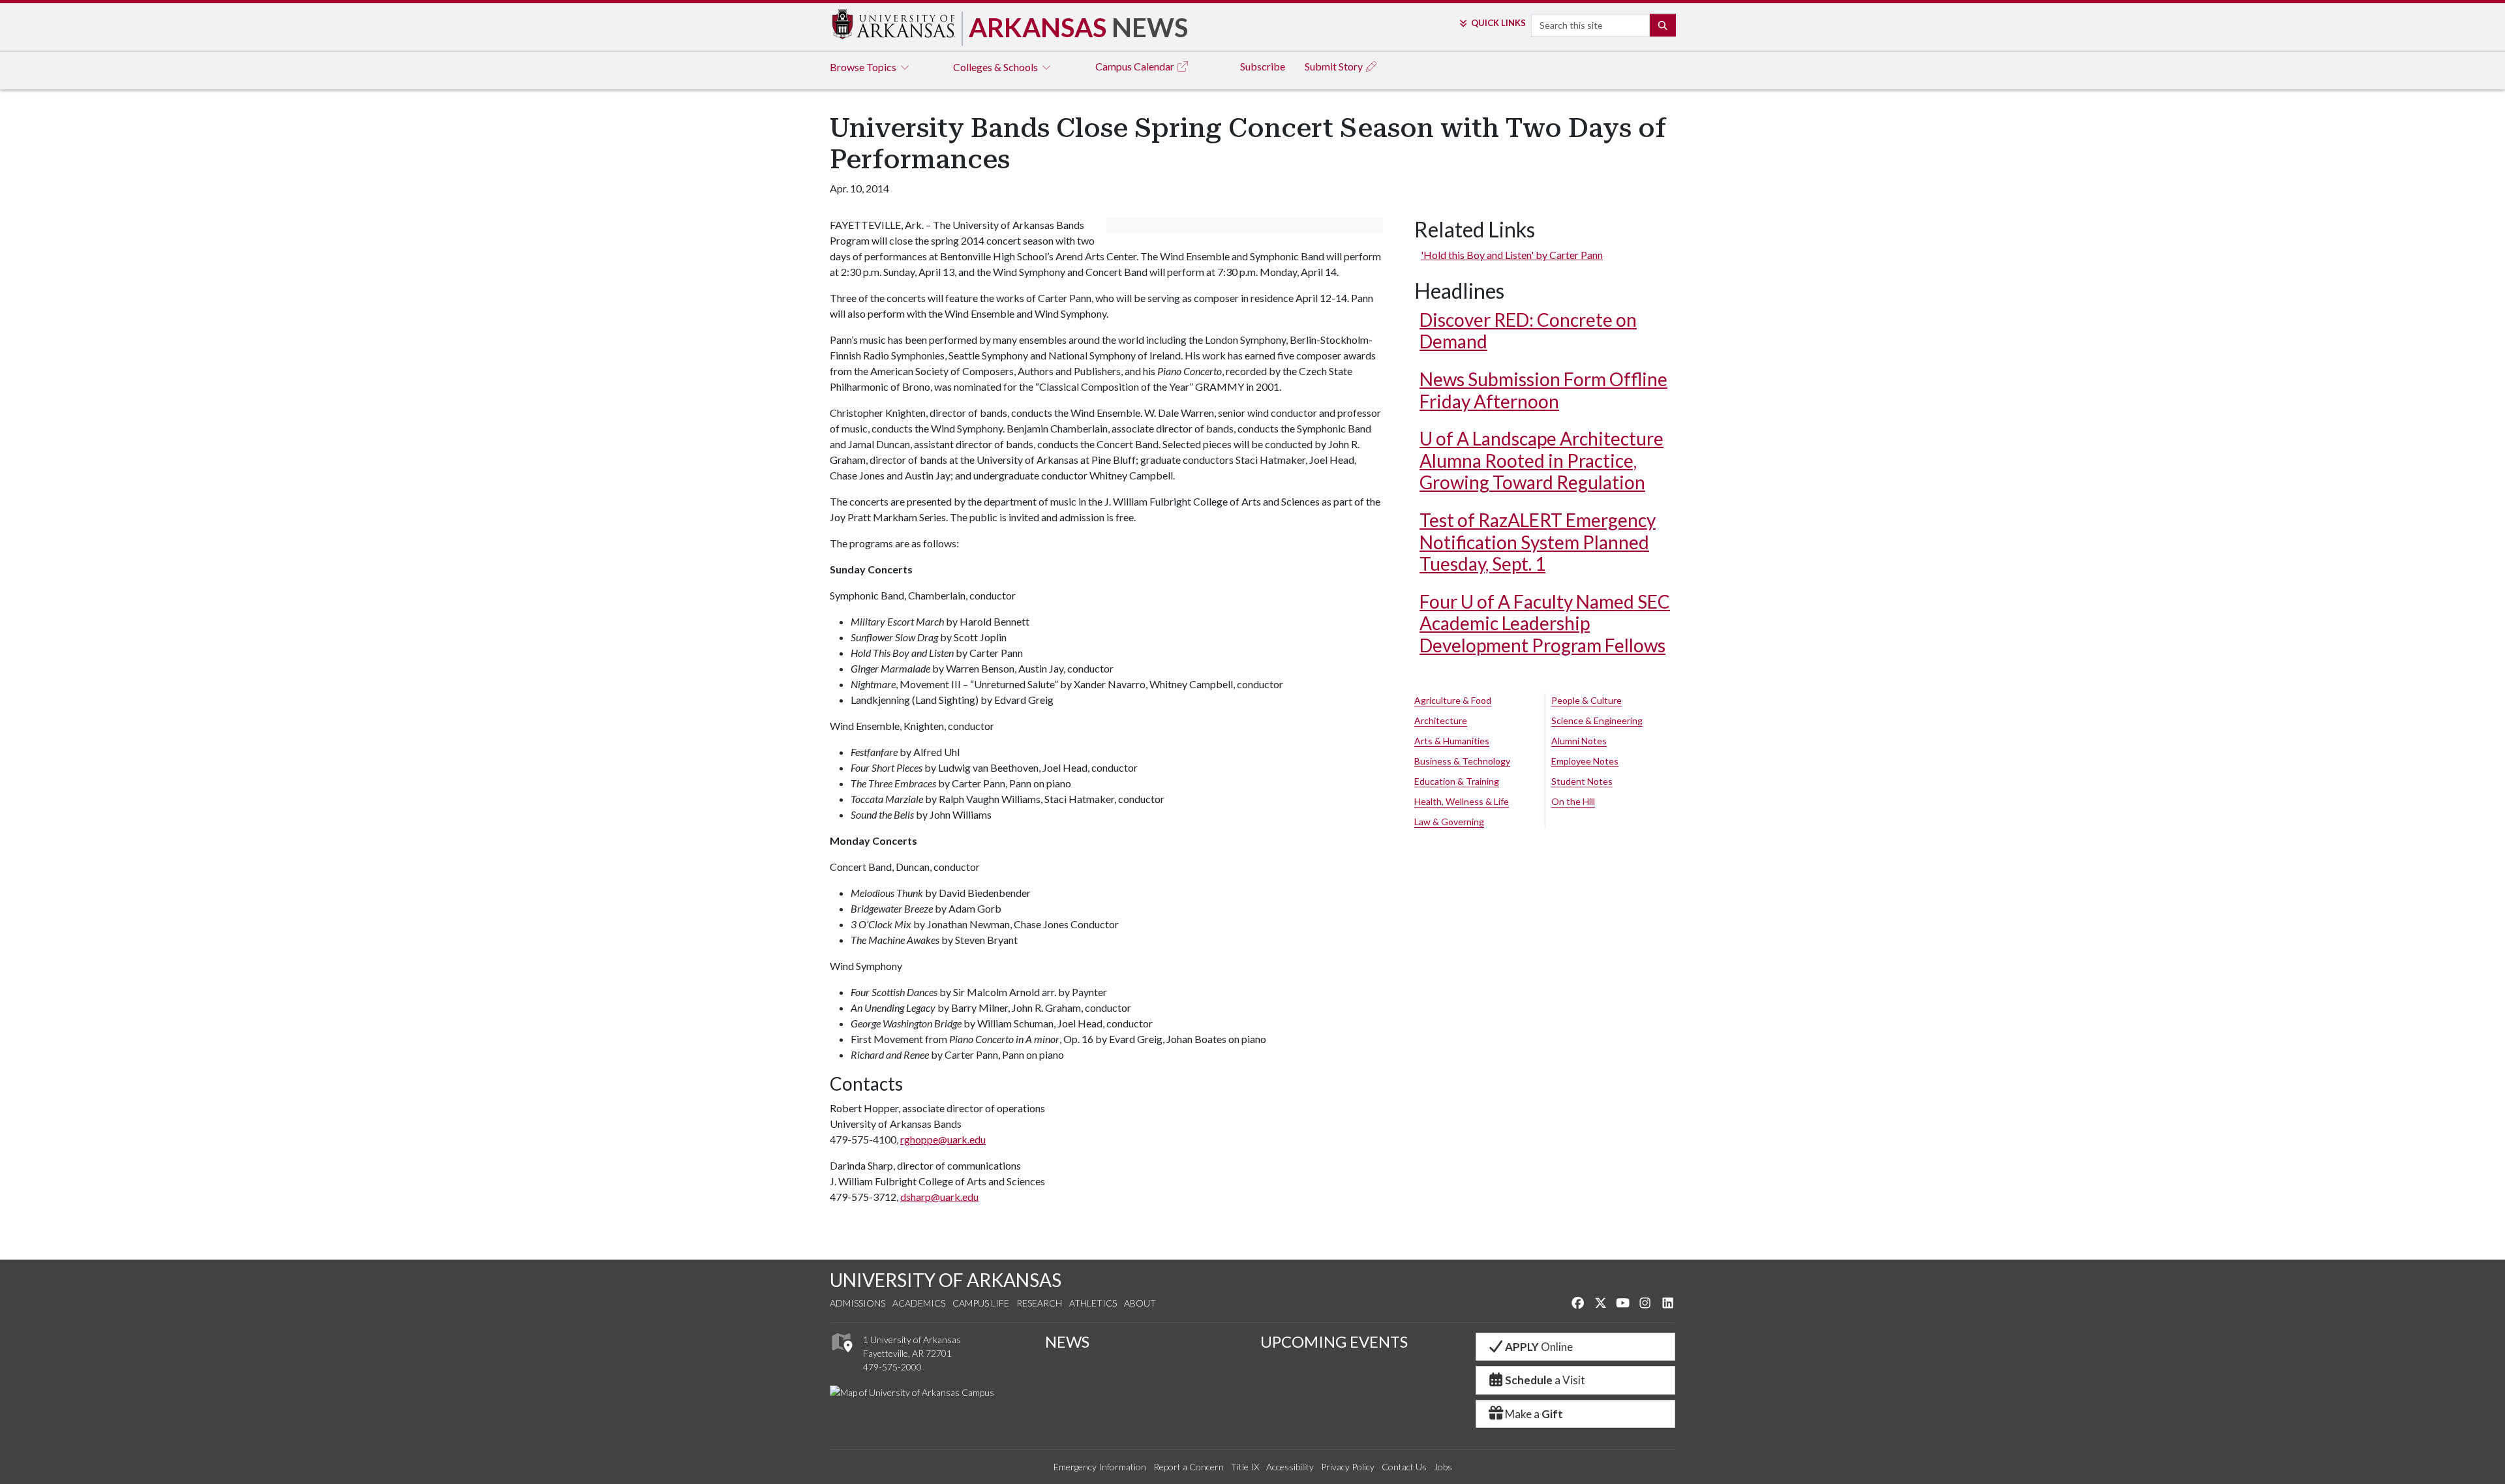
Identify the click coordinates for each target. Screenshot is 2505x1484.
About (1140, 1303)
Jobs (1443, 1467)
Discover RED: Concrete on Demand (1528, 331)
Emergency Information (1100, 1467)
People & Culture (1586, 700)
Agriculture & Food (1453, 700)
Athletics (1093, 1303)
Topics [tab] (864, 67)
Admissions (858, 1303)
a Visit (1545, 1380)
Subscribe (1263, 66)
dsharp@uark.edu (939, 1197)
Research (1039, 1303)
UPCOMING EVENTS (1334, 1341)
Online (1539, 1347)
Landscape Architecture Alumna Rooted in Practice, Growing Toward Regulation (1541, 460)
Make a (1534, 1414)
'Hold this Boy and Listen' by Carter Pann (1512, 255)
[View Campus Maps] (841, 1355)
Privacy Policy (1348, 1467)
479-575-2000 (892, 1367)
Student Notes (1582, 781)
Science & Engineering (1597, 720)
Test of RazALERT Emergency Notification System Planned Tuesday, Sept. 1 (1538, 542)
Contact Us (1404, 1467)
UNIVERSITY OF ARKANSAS (946, 1280)
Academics (919, 1303)
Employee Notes (1585, 761)
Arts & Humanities (1452, 741)
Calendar (1136, 66)
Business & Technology (1462, 761)
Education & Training (1457, 781)
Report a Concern (1189, 1467)
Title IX (1245, 1467)
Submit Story (1335, 66)
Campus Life (981, 1303)
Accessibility (1290, 1467)
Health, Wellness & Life (1462, 801)
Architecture (1441, 720)
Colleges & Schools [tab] (996, 67)
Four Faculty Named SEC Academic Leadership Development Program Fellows (1545, 623)
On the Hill (1573, 801)
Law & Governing (1449, 822)
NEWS (1067, 1341)
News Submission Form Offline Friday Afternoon (1543, 390)
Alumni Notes (1579, 741)
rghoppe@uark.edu (943, 1139)
